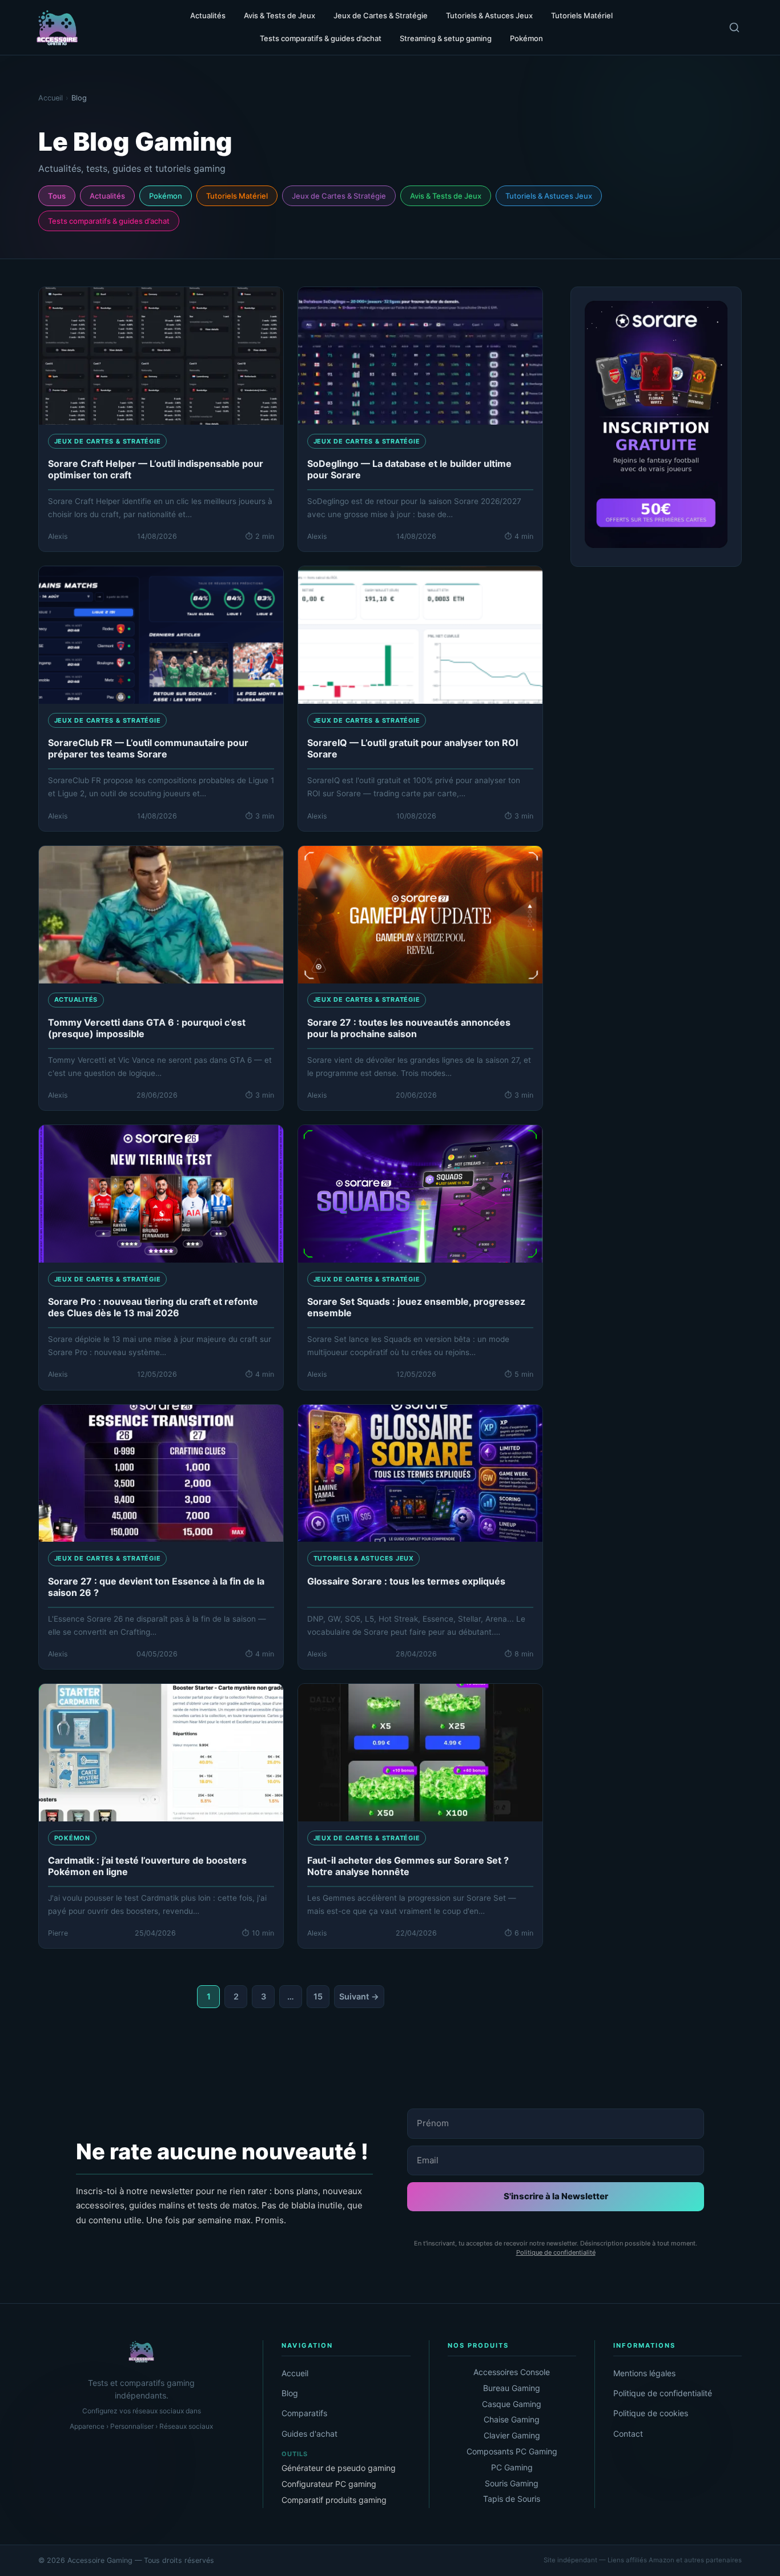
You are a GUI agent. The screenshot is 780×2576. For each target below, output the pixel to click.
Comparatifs (304, 2413)
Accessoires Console (512, 2372)
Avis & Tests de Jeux (446, 196)
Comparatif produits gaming (334, 2500)
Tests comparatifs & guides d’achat (109, 221)
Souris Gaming (512, 2483)
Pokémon (166, 196)
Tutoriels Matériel (237, 196)
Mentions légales (644, 2373)
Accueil (295, 2373)
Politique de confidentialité (556, 2252)
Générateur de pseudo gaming (339, 2468)
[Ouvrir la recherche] (734, 27)
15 (318, 1996)
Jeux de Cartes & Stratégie (339, 196)
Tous (57, 196)
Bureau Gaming (512, 2388)
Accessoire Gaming (101, 2560)
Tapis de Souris (512, 2499)
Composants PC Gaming (512, 2451)
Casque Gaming (512, 2404)
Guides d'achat (309, 2434)
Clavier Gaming (512, 2435)
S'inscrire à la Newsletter (556, 2196)
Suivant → (359, 1996)
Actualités (107, 196)
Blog (290, 2393)
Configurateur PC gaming (329, 2484)
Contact (628, 2434)
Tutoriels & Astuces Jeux (549, 196)
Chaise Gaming (512, 2419)
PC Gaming (512, 2467)
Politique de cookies (651, 2413)
